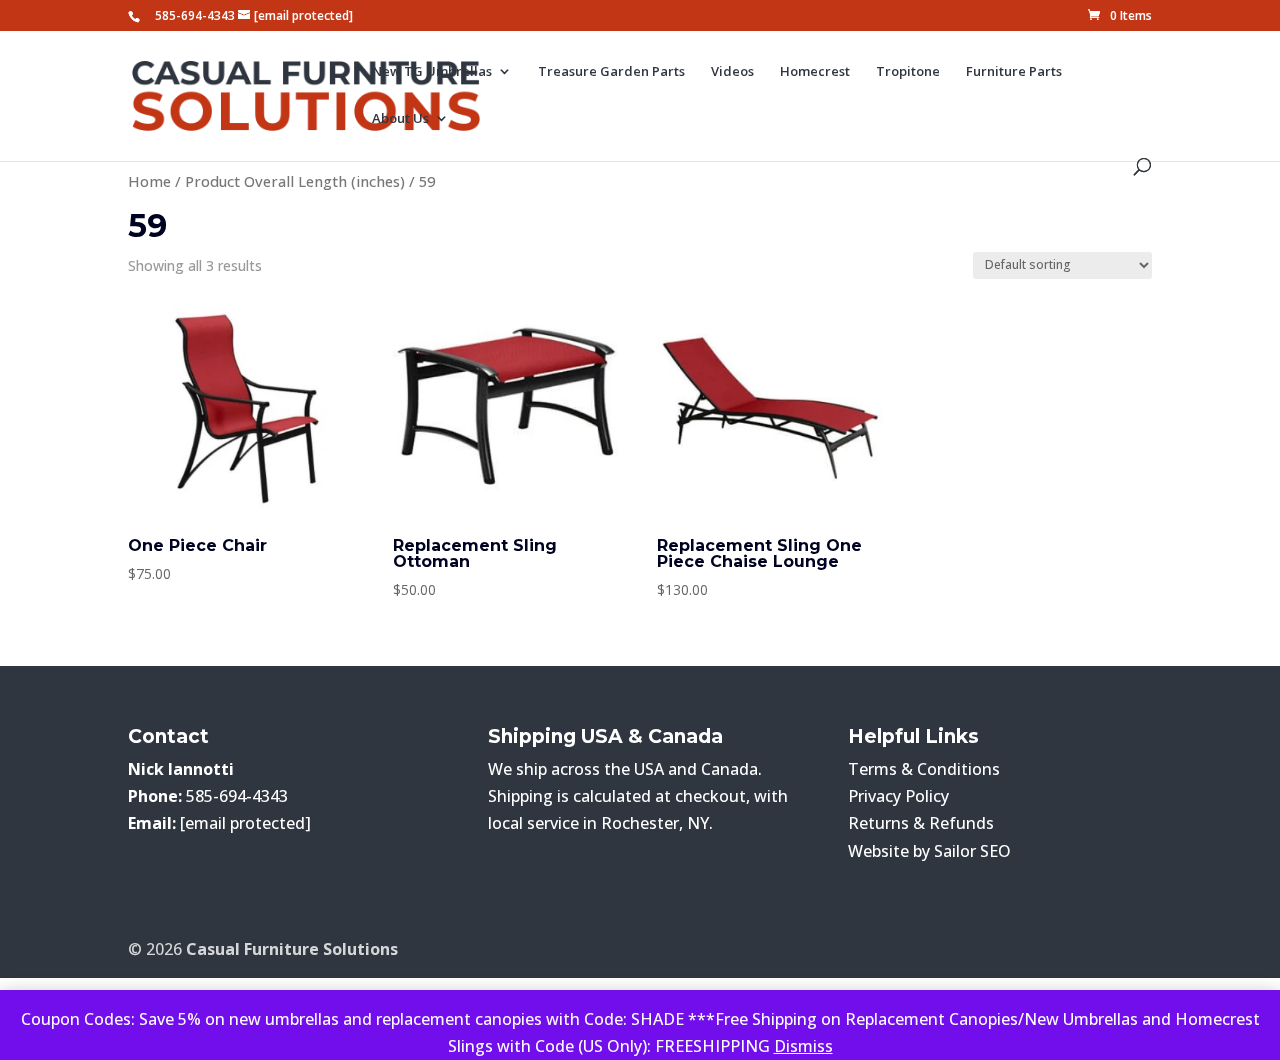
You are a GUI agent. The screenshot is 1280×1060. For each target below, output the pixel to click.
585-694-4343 (195, 15)
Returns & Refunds (921, 823)
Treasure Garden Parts (611, 72)
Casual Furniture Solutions (292, 949)
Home (149, 181)
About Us (400, 119)
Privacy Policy (898, 796)
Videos (732, 72)
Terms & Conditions (924, 769)
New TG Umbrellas (432, 72)
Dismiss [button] (803, 1046)
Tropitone (908, 72)
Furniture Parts (1014, 72)
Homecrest (815, 72)
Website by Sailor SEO (929, 851)
